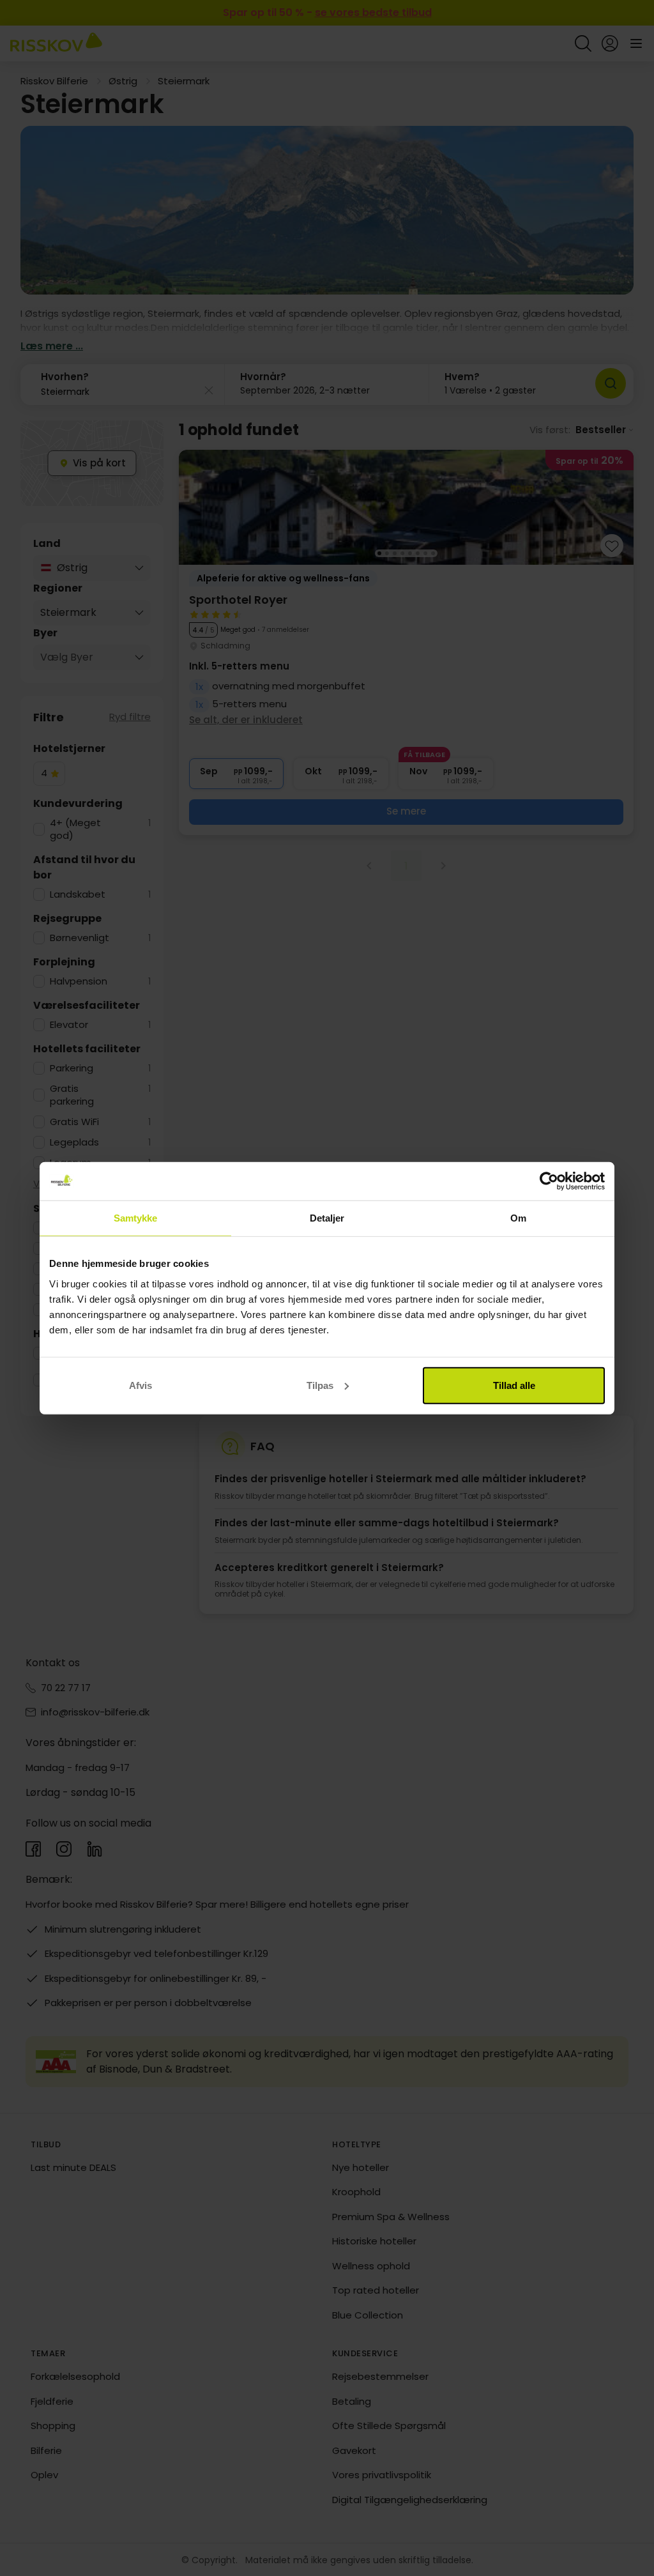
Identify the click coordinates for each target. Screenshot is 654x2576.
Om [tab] (518, 1218)
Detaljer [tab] (327, 1218)
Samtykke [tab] (136, 1218)
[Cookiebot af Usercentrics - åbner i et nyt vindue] (549, 1181)
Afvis (141, 1385)
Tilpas (320, 1385)
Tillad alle (514, 1385)
